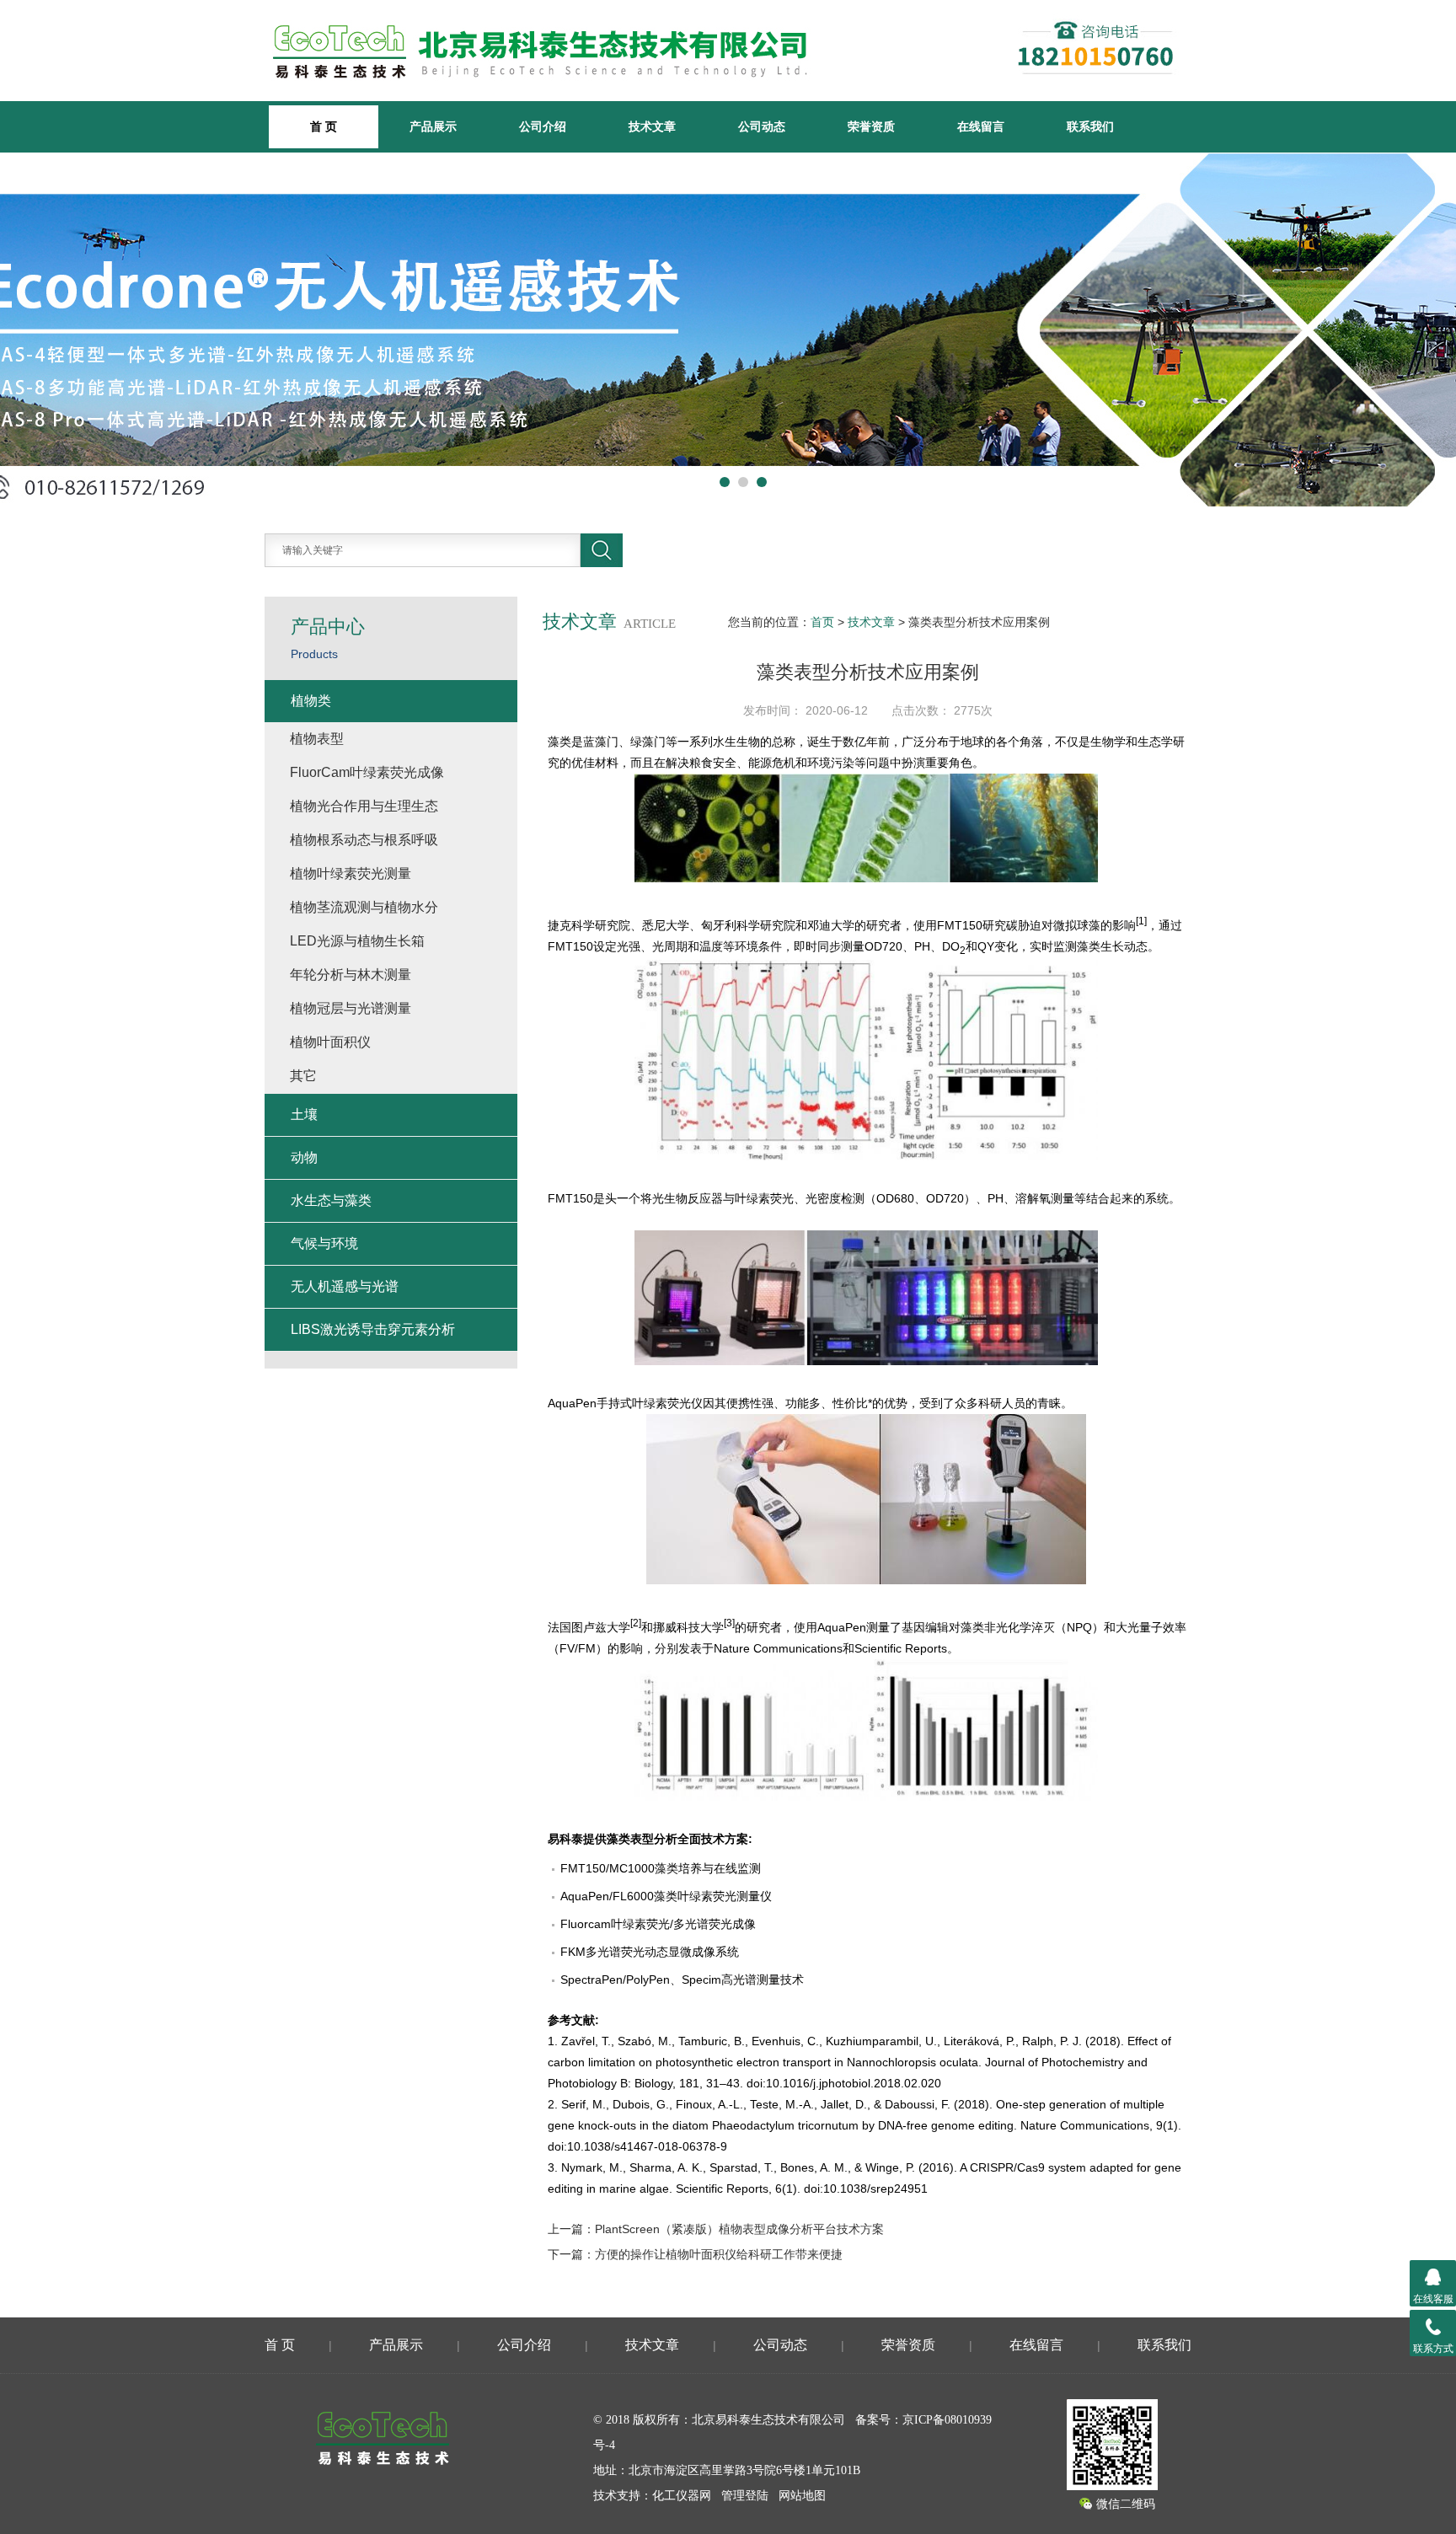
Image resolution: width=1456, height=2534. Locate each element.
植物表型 (317, 739)
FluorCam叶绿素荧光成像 (367, 772)
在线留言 (981, 126)
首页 (822, 622)
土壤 (304, 1114)
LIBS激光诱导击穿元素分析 (373, 1329)
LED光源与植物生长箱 (357, 941)
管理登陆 (745, 2496)
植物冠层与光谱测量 (351, 1008)
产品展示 (433, 126)
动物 (304, 1157)
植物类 (311, 701)
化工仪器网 (682, 2496)
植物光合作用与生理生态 (364, 806)
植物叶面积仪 (330, 1042)
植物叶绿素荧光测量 (351, 873)
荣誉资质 (871, 126)
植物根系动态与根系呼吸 (364, 840)
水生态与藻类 (331, 1200)
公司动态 (762, 126)
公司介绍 (543, 126)
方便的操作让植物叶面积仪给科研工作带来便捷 (719, 2254)
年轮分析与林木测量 (351, 975)
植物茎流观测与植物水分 (364, 907)
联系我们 (1090, 126)
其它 (303, 1076)
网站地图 (802, 2496)
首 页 (280, 2345)
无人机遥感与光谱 (345, 1286)
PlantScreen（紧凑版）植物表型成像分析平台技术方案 (739, 2229)
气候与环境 (324, 1243)
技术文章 (652, 126)
